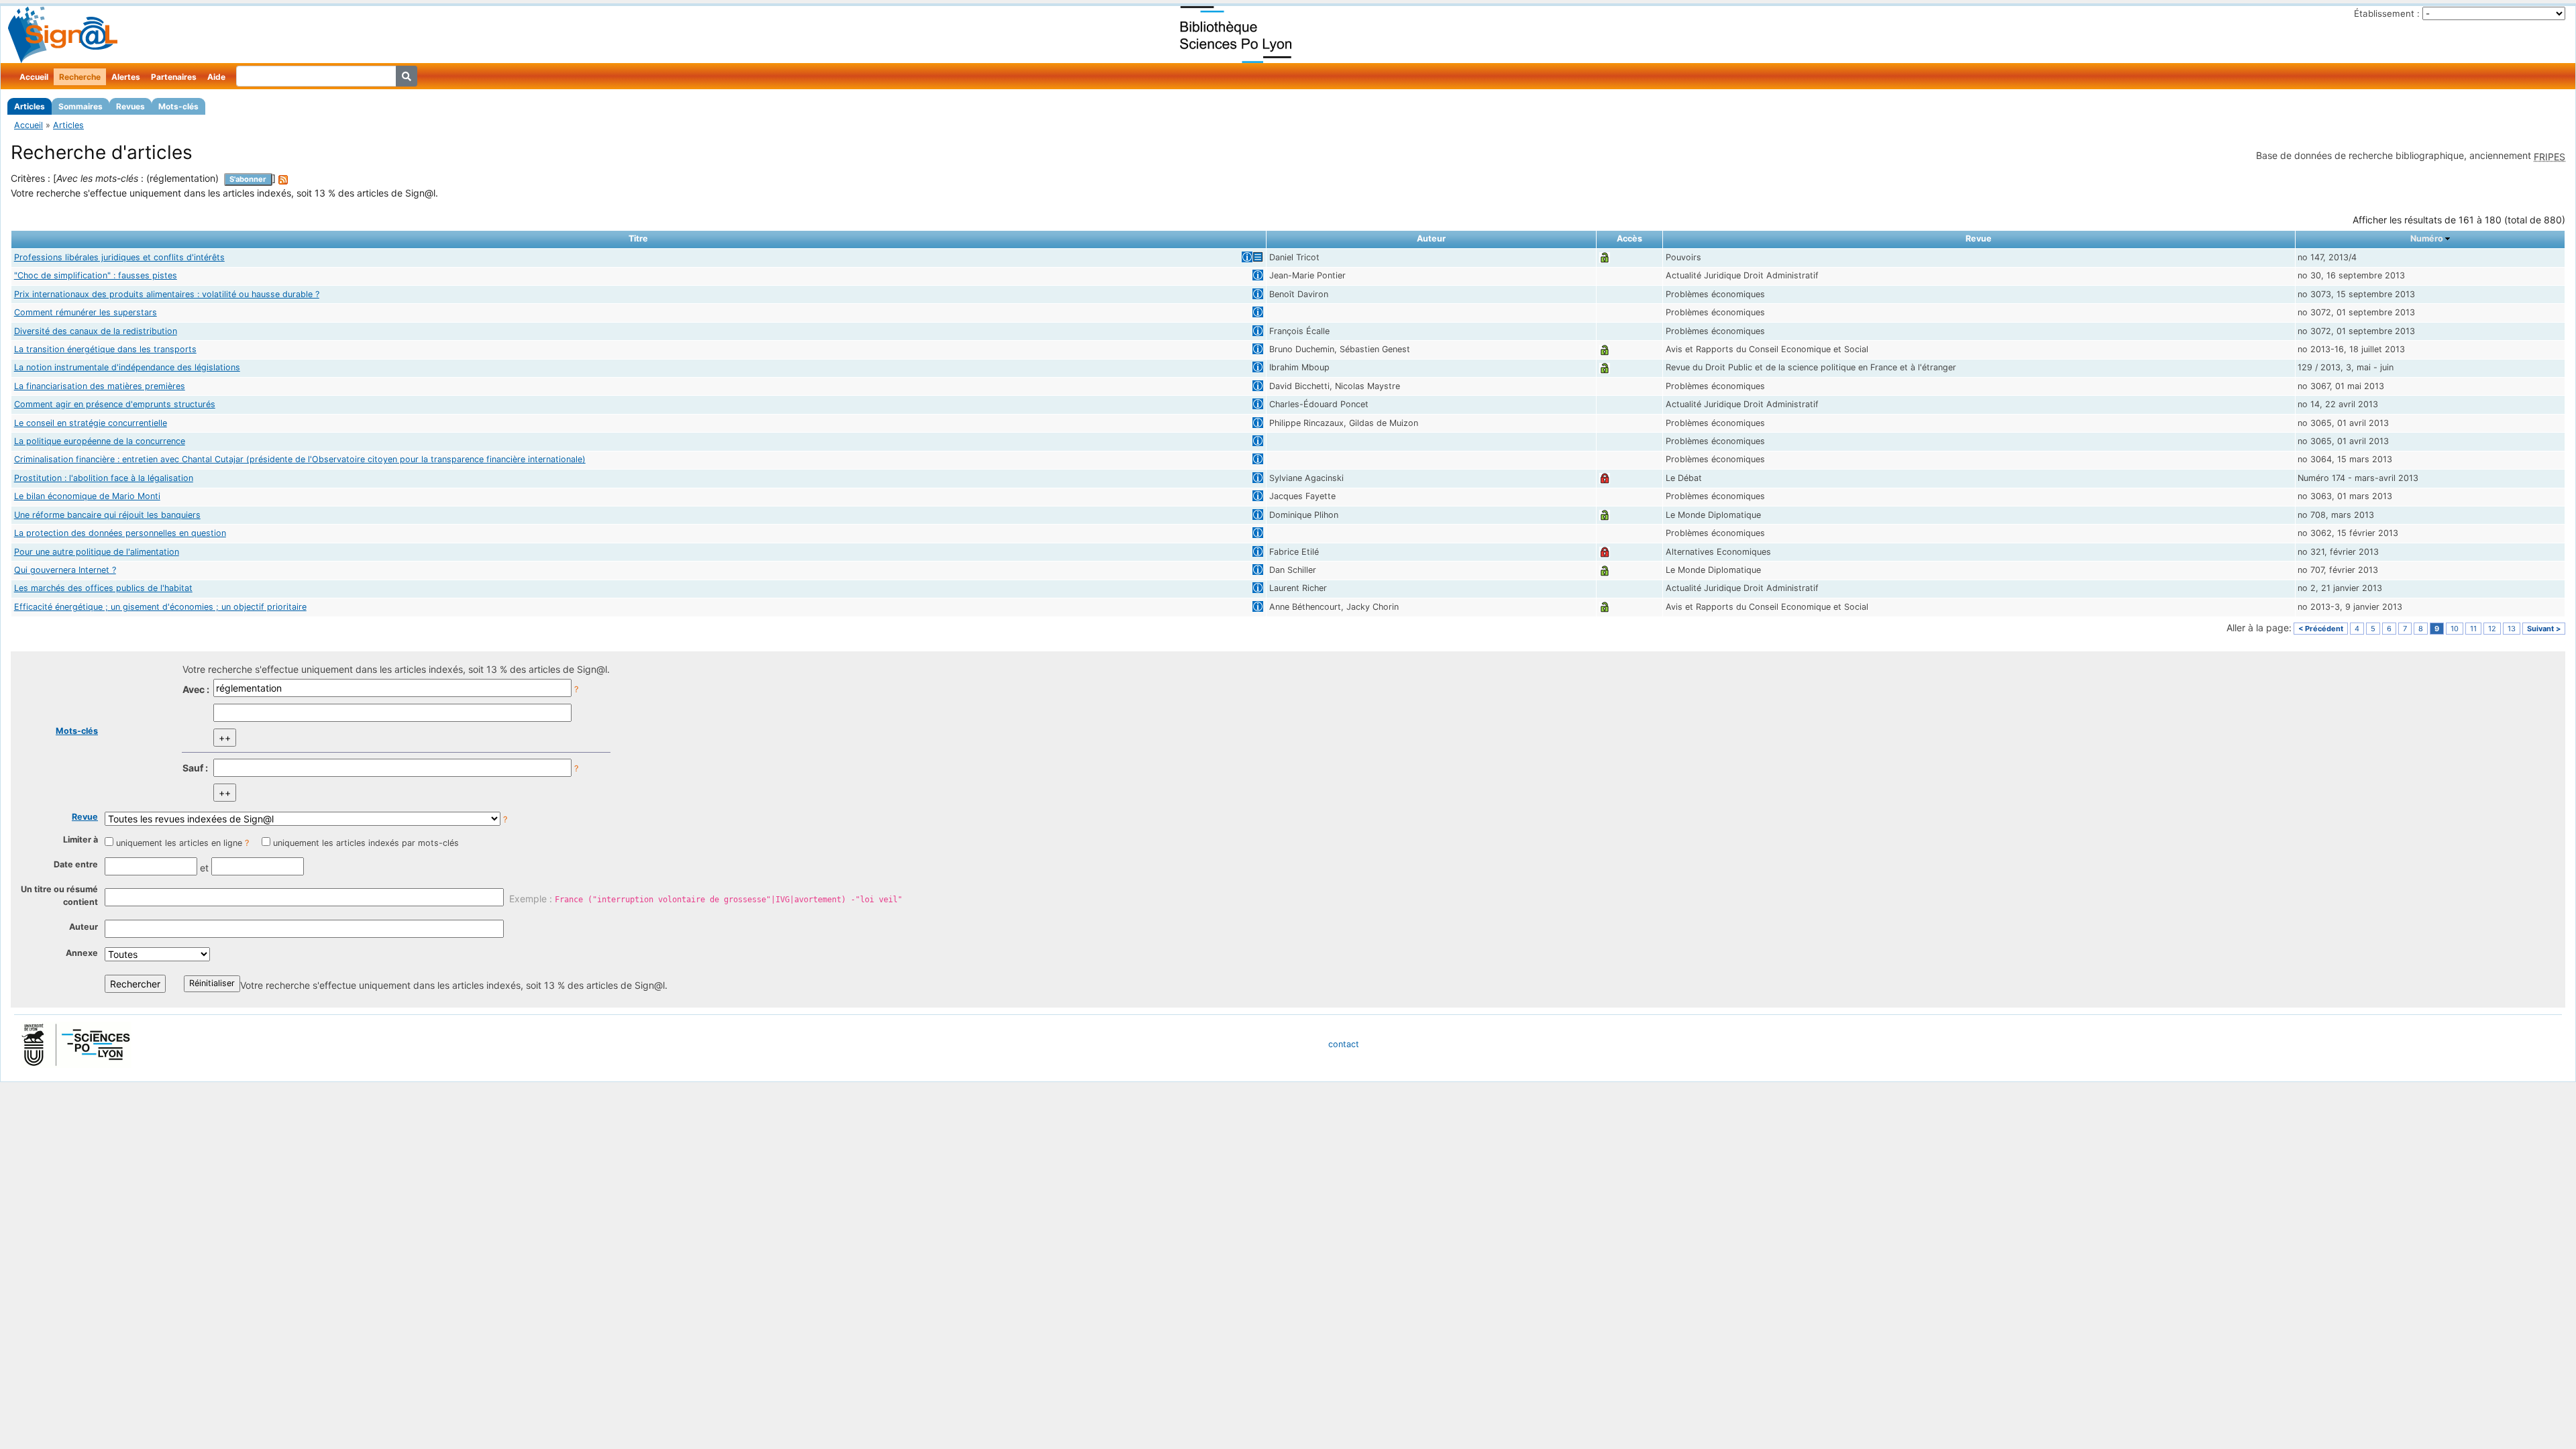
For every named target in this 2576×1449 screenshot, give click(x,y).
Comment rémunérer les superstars (86, 312)
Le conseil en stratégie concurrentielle (91, 423)
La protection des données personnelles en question (120, 533)
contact (1344, 1044)
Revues (130, 106)
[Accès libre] (1605, 257)
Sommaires (80, 106)
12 (2492, 629)
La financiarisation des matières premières (100, 386)
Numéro (2427, 238)
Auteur (84, 927)
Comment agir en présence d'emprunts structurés (115, 404)
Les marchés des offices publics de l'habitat (103, 588)
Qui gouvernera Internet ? (65, 570)
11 (2473, 629)
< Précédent (2321, 629)
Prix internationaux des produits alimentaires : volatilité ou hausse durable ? (167, 294)
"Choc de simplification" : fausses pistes (96, 275)
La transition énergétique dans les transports (105, 349)
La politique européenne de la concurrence (100, 441)
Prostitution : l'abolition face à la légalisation (104, 478)
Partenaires (174, 77)
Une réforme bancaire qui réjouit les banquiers (107, 515)
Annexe (82, 953)
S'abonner (248, 179)
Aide (216, 77)
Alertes (126, 77)
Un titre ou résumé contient (59, 896)
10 (2455, 629)
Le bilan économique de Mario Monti (87, 496)
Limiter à (80, 840)
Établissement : (2387, 13)
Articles (30, 106)
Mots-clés (178, 106)
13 (2512, 629)
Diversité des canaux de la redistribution (96, 331)
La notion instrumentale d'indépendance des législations (127, 367)
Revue (85, 817)
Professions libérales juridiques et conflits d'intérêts (119, 257)
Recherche (80, 77)
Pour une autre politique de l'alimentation (97, 552)
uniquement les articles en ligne (179, 843)
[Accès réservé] (1605, 478)
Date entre (76, 864)
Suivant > (2544, 629)
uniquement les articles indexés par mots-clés (366, 843)
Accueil (34, 77)
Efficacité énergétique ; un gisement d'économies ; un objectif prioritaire (160, 607)
